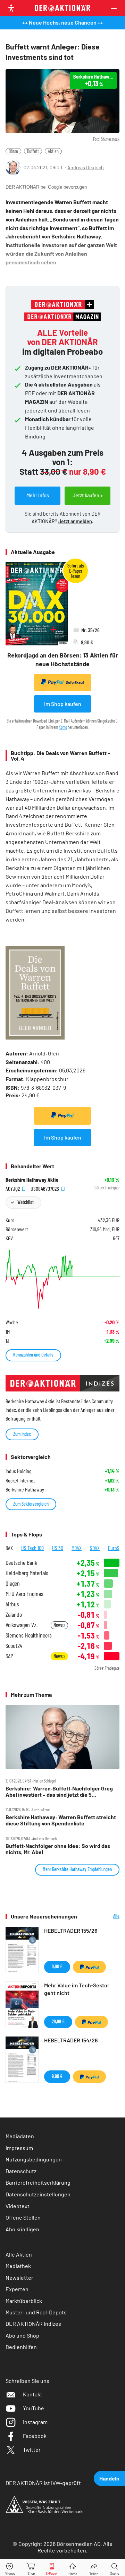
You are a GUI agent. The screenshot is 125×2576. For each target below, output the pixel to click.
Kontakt (33, 2394)
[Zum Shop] (31, 2568)
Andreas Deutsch (86, 167)
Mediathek (18, 2266)
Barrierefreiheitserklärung (38, 2182)
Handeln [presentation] (109, 2478)
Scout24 (14, 1646)
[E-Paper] (52, 2568)
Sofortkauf (75, 682)
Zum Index (22, 1434)
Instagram (35, 2422)
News (59, 1625)
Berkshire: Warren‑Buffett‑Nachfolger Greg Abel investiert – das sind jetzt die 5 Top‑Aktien (59, 1792)
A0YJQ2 (13, 1188)
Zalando (14, 1614)
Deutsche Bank (21, 1563)
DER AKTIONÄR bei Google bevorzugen (46, 187)
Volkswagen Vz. (22, 1625)
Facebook (35, 2436)
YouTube (34, 2408)
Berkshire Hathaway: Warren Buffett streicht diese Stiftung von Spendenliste (61, 1820)
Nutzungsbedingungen (34, 2159)
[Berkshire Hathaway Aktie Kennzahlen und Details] (62, 1279)
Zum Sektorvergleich (31, 1504)
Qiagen (13, 1583)
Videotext (18, 2206)
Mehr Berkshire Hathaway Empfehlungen (77, 1869)
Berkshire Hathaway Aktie (32, 1180)
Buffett (33, 151)
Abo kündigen (22, 2229)
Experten (17, 2289)
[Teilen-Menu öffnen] (94, 2568)
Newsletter (19, 2278)
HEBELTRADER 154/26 (71, 2040)
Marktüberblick (24, 2301)
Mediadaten (20, 2136)
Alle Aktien (19, 2254)
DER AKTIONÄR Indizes (33, 2324)
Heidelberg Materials (27, 1573)
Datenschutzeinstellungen (38, 2194)
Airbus (12, 1604)
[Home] (73, 2568)
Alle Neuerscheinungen (103, 1916)
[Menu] (116, 8)
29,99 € (58, 2021)
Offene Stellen (23, 2217)
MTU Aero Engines (24, 1594)
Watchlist (26, 1202)
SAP (9, 1656)
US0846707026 (45, 1188)
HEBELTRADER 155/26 (71, 1930)
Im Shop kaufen (63, 704)
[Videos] (10, 2568)
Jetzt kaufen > (88, 495)
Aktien (53, 151)
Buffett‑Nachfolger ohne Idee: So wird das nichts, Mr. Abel (58, 1849)
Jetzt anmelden (75, 521)
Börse (13, 151)
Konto (63, 727)
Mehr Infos (38, 495)
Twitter (32, 2450)
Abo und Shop (22, 2335)
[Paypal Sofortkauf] (62, 1116)
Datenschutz (21, 2171)
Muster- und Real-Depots (36, 2312)
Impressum (19, 2148)
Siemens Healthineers (29, 1635)
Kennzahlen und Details (33, 1355)
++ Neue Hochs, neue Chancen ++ (63, 22)
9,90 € (57, 1966)
